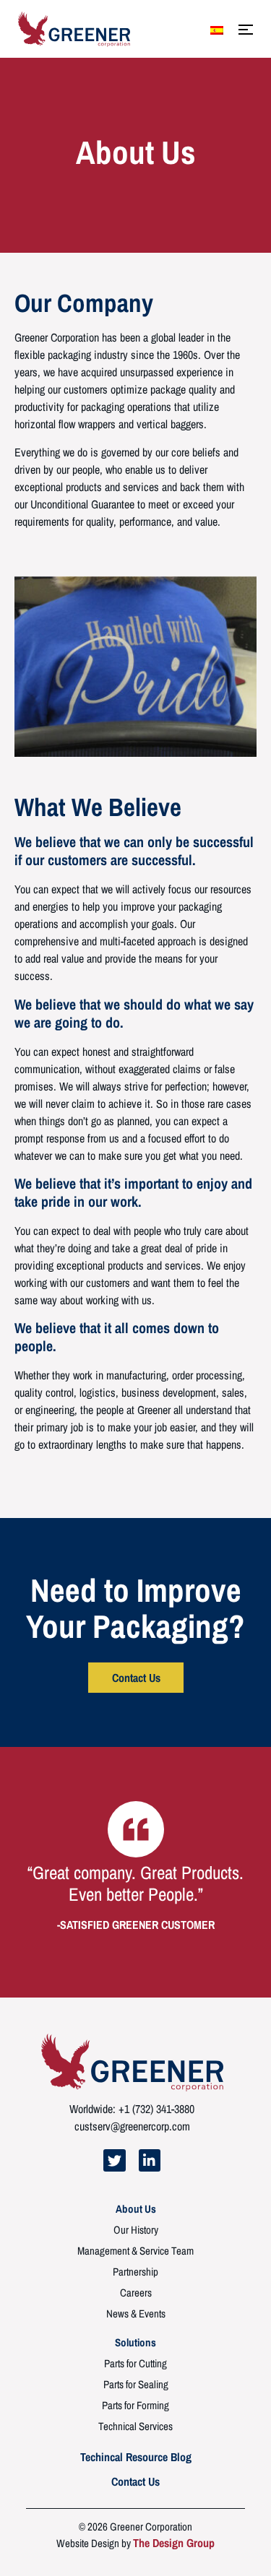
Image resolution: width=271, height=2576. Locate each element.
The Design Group (174, 2543)
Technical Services (135, 2427)
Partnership (135, 2272)
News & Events (136, 2314)
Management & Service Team (135, 2251)
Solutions (135, 2343)
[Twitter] (114, 2160)
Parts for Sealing (136, 2385)
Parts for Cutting (135, 2364)
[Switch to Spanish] (217, 30)
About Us (136, 2209)
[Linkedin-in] (150, 2160)
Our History (136, 2230)
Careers (136, 2293)
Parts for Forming (135, 2406)
